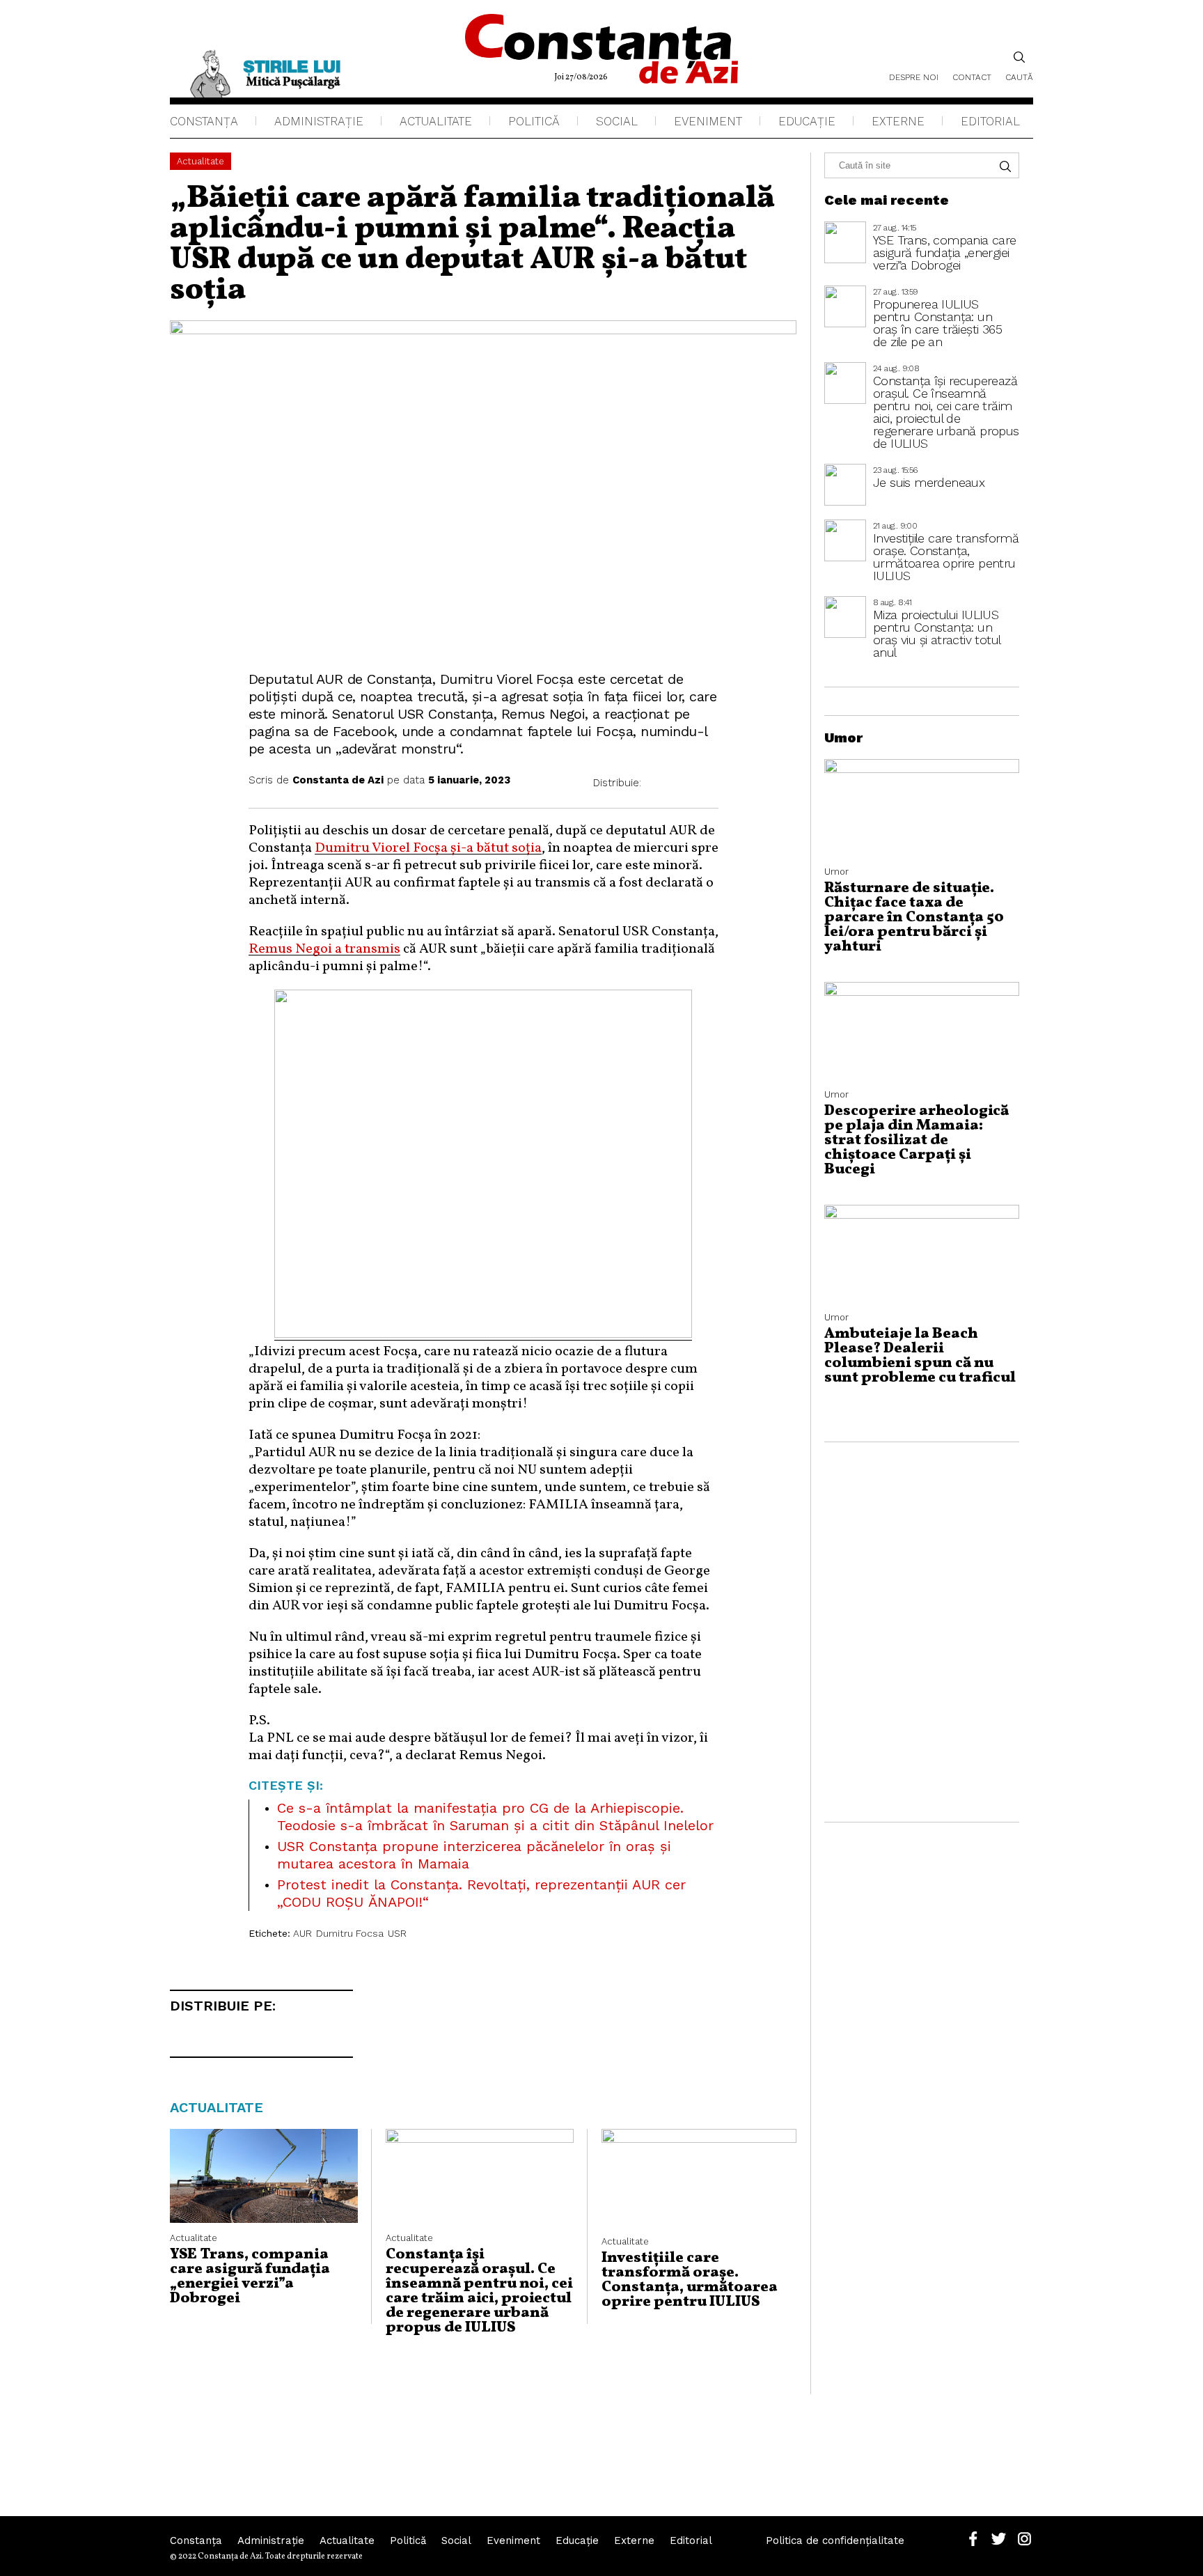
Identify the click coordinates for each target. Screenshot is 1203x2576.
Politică (534, 121)
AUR (302, 1933)
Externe (898, 121)
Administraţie (319, 121)
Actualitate (436, 121)
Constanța (204, 121)
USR (397, 1933)
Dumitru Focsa (350, 1933)
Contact (972, 77)
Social (617, 121)
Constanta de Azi (338, 780)
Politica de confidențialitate (835, 2540)
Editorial (990, 121)
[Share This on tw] (683, 783)
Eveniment (708, 121)
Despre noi (914, 77)
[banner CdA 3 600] (483, 1334)
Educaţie (807, 121)
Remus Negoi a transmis (324, 949)
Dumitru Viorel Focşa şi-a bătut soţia (428, 848)
